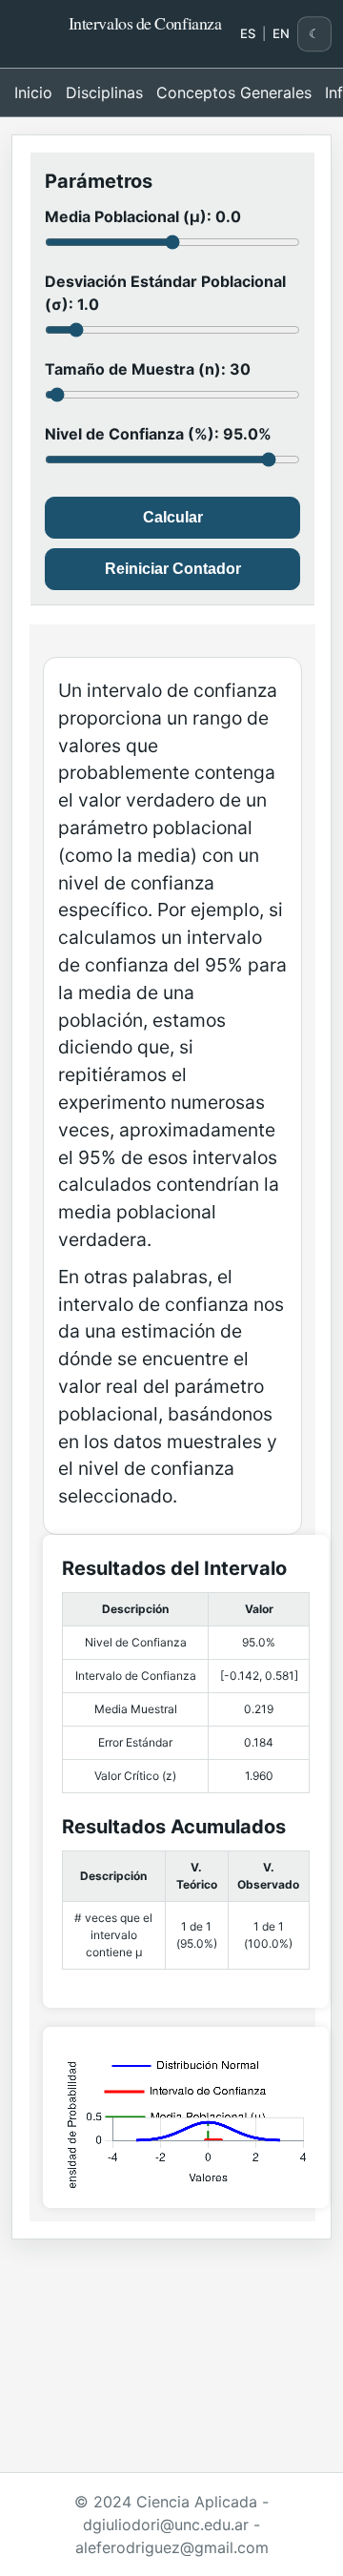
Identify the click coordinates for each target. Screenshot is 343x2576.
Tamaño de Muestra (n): (148, 369)
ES (248, 34)
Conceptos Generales (234, 92)
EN (281, 34)
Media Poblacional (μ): (143, 216)
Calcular (173, 517)
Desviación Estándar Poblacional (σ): (165, 293)
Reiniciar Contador (173, 569)
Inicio (33, 92)
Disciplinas (104, 92)
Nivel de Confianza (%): (158, 434)
